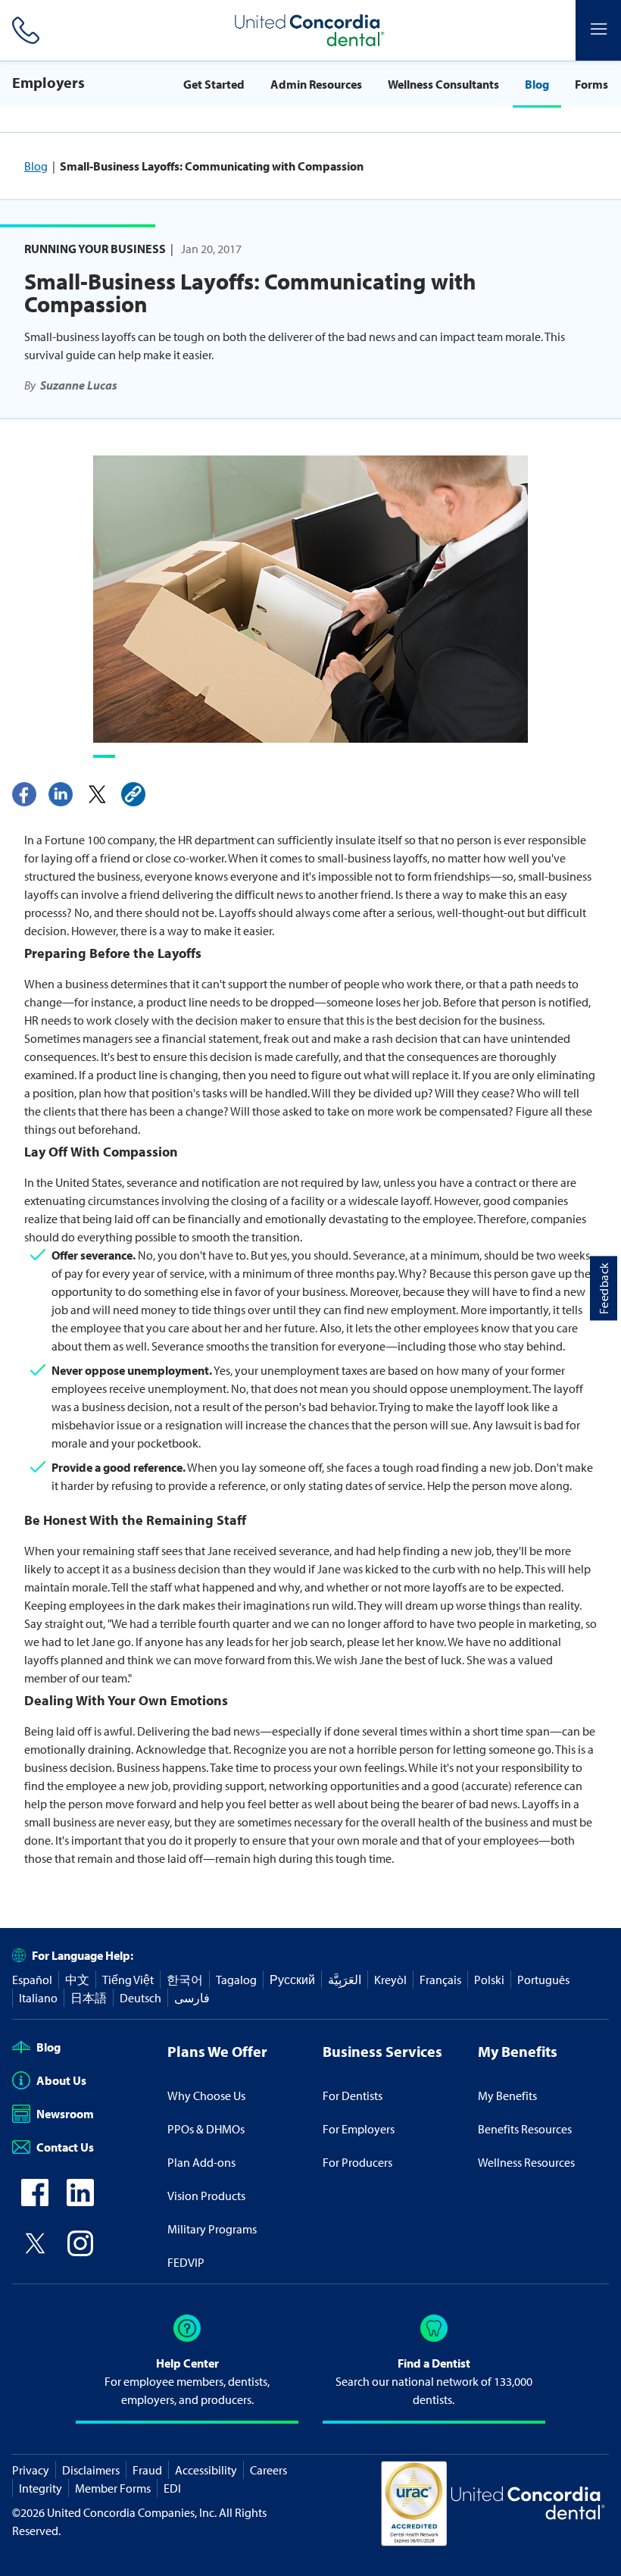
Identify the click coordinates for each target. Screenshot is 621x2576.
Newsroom (65, 2114)
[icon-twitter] (35, 2252)
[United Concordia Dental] (310, 30)
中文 (77, 1980)
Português (543, 1980)
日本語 (89, 1998)
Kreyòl (390, 1980)
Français (440, 1980)
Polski (489, 1980)
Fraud (147, 2470)
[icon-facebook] (35, 2202)
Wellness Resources (526, 2162)
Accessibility (206, 2470)
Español (32, 1980)
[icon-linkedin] (80, 2202)
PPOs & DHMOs (206, 2129)
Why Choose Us (206, 2096)
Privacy (31, 2470)
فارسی (192, 1998)
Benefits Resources (525, 2129)
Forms (591, 84)
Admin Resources (316, 84)
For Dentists (353, 2096)
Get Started (214, 84)
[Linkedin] (61, 794)
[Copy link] (133, 794)
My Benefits (507, 2096)
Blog (537, 84)
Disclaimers (91, 2470)
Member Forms (113, 2488)
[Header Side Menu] (598, 30)
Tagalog (236, 1980)
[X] (97, 794)
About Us (61, 2080)
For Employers (359, 2129)
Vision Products (206, 2196)
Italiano (38, 1998)
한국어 (185, 1980)
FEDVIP (186, 2262)
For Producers (357, 2162)
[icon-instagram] (80, 2252)
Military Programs (212, 2229)
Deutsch (140, 1998)
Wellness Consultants (443, 84)
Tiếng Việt (128, 1980)
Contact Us (65, 2147)
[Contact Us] (23, 30)
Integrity (41, 2488)
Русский (292, 1980)
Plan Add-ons (201, 2162)
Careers (268, 2470)
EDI (172, 2488)
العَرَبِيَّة (345, 1980)
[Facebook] (24, 794)
